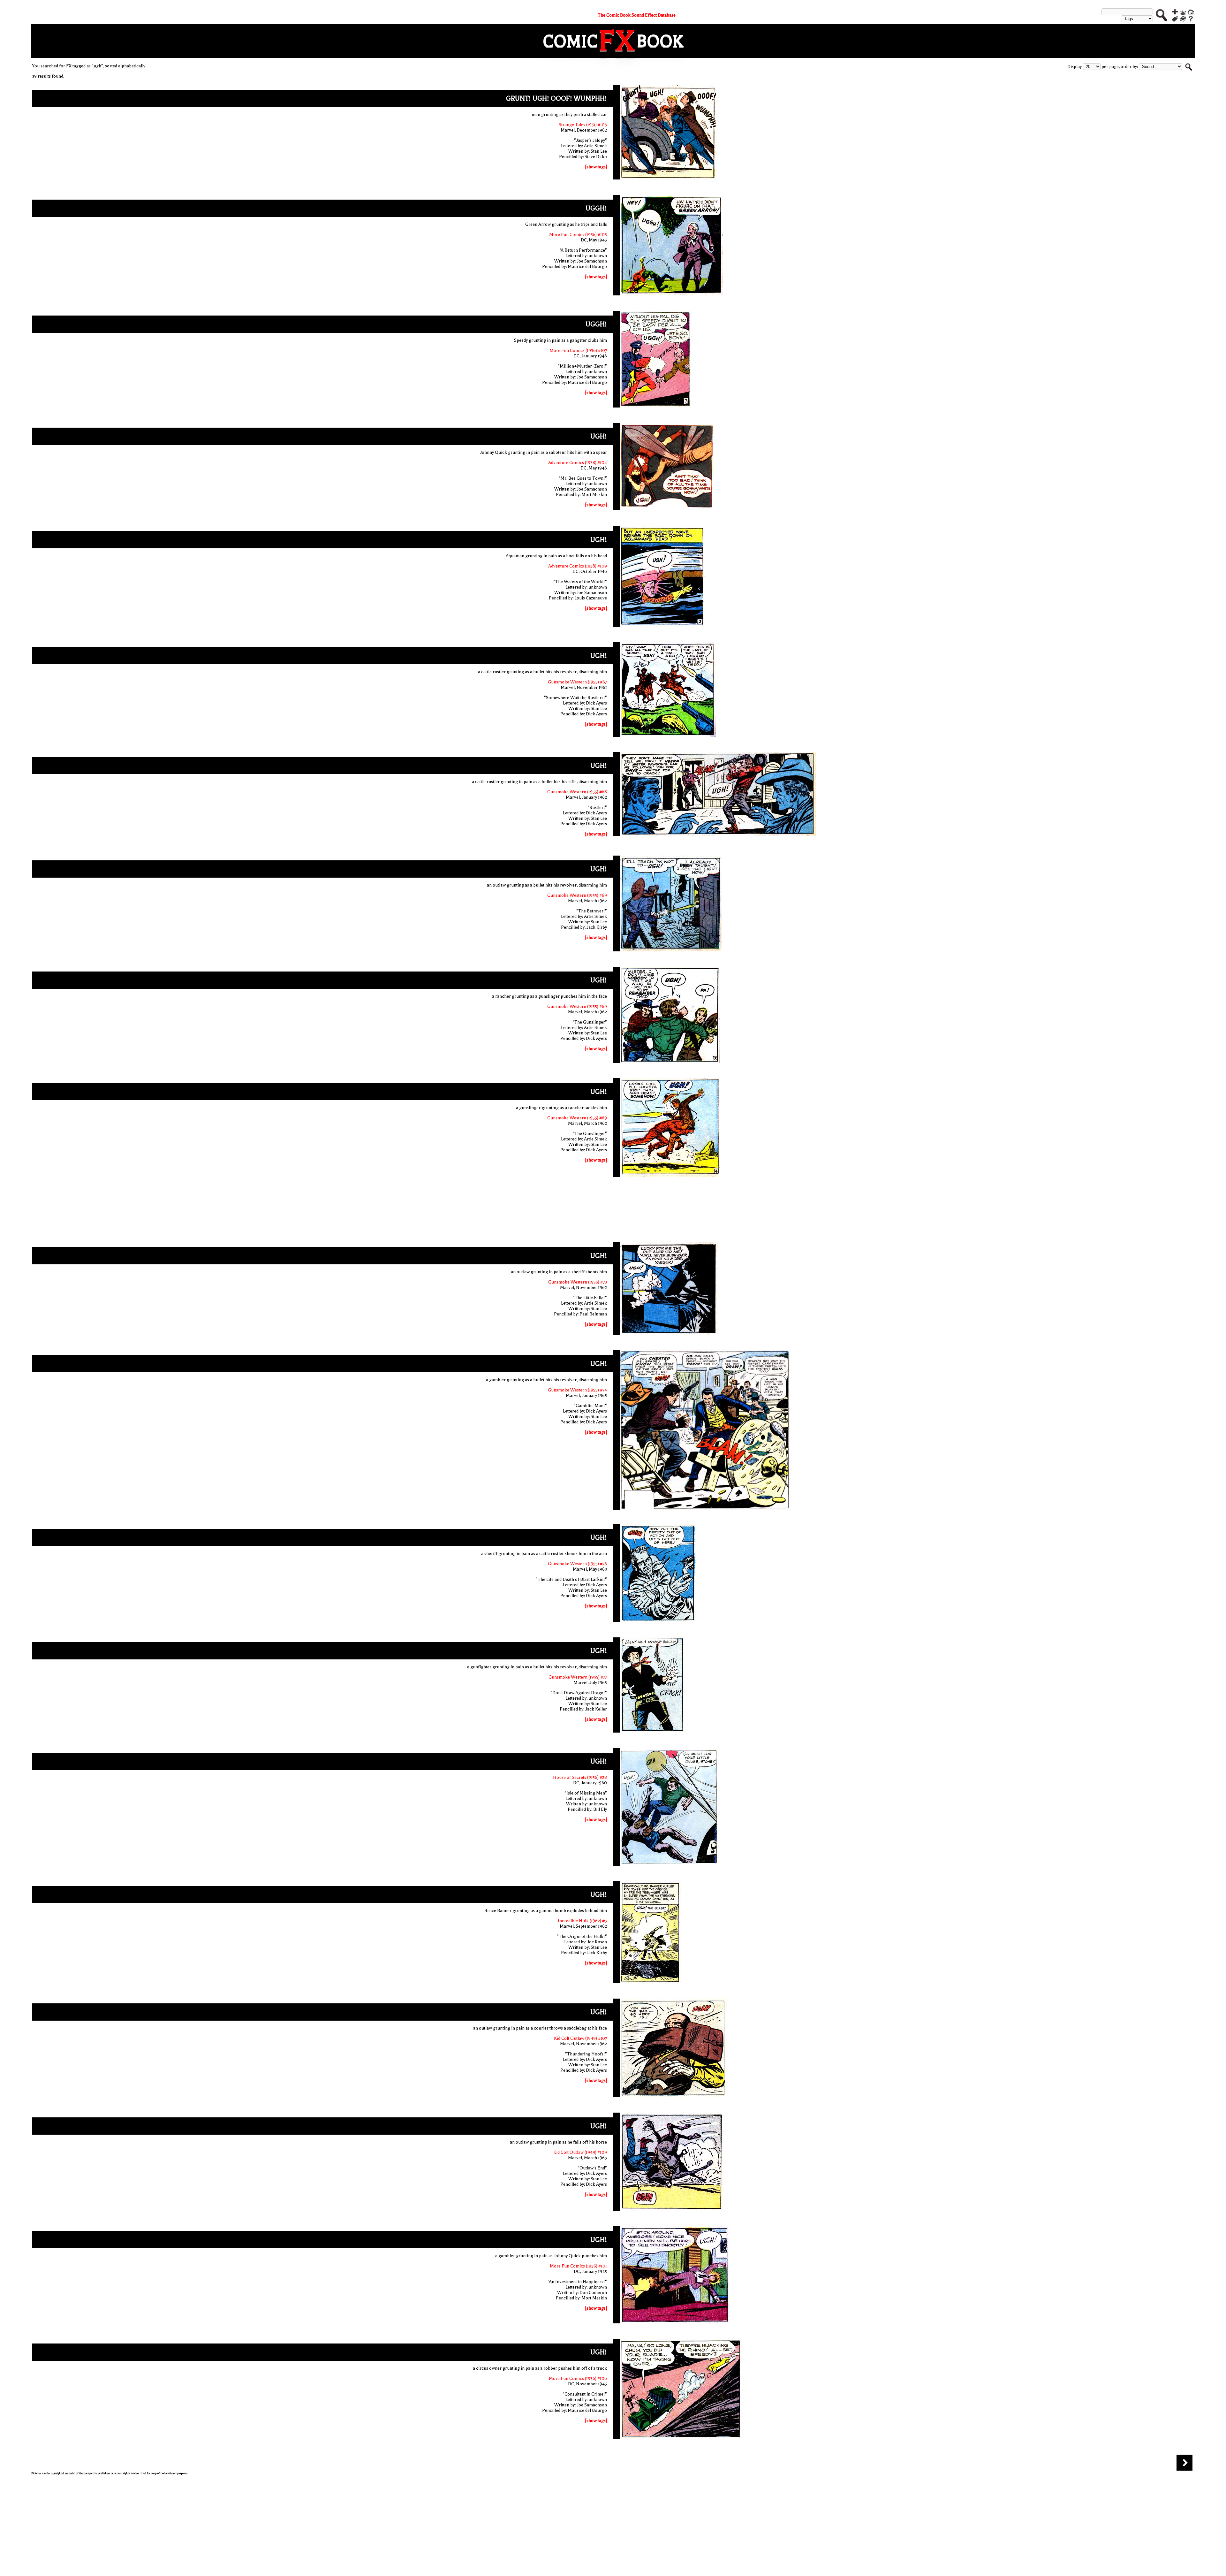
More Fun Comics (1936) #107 (578, 351)
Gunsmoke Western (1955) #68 (577, 792)
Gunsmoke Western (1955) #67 (577, 682)
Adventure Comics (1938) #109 (578, 566)
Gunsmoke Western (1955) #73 (578, 1282)
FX (617, 41)
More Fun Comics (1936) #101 (578, 2266)
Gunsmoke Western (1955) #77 (578, 1677)
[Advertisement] (613, 1211)
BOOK (660, 41)
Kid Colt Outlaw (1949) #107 (580, 2038)
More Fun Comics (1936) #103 (578, 235)
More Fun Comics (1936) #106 (578, 2378)
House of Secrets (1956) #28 (580, 1777)
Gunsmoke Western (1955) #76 (577, 1564)
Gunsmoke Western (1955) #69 (577, 895)
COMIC (570, 41)
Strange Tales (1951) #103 (583, 125)
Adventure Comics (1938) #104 (578, 463)
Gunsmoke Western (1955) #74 (577, 1390)
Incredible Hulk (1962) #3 (582, 1921)
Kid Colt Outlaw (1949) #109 (580, 2152)
